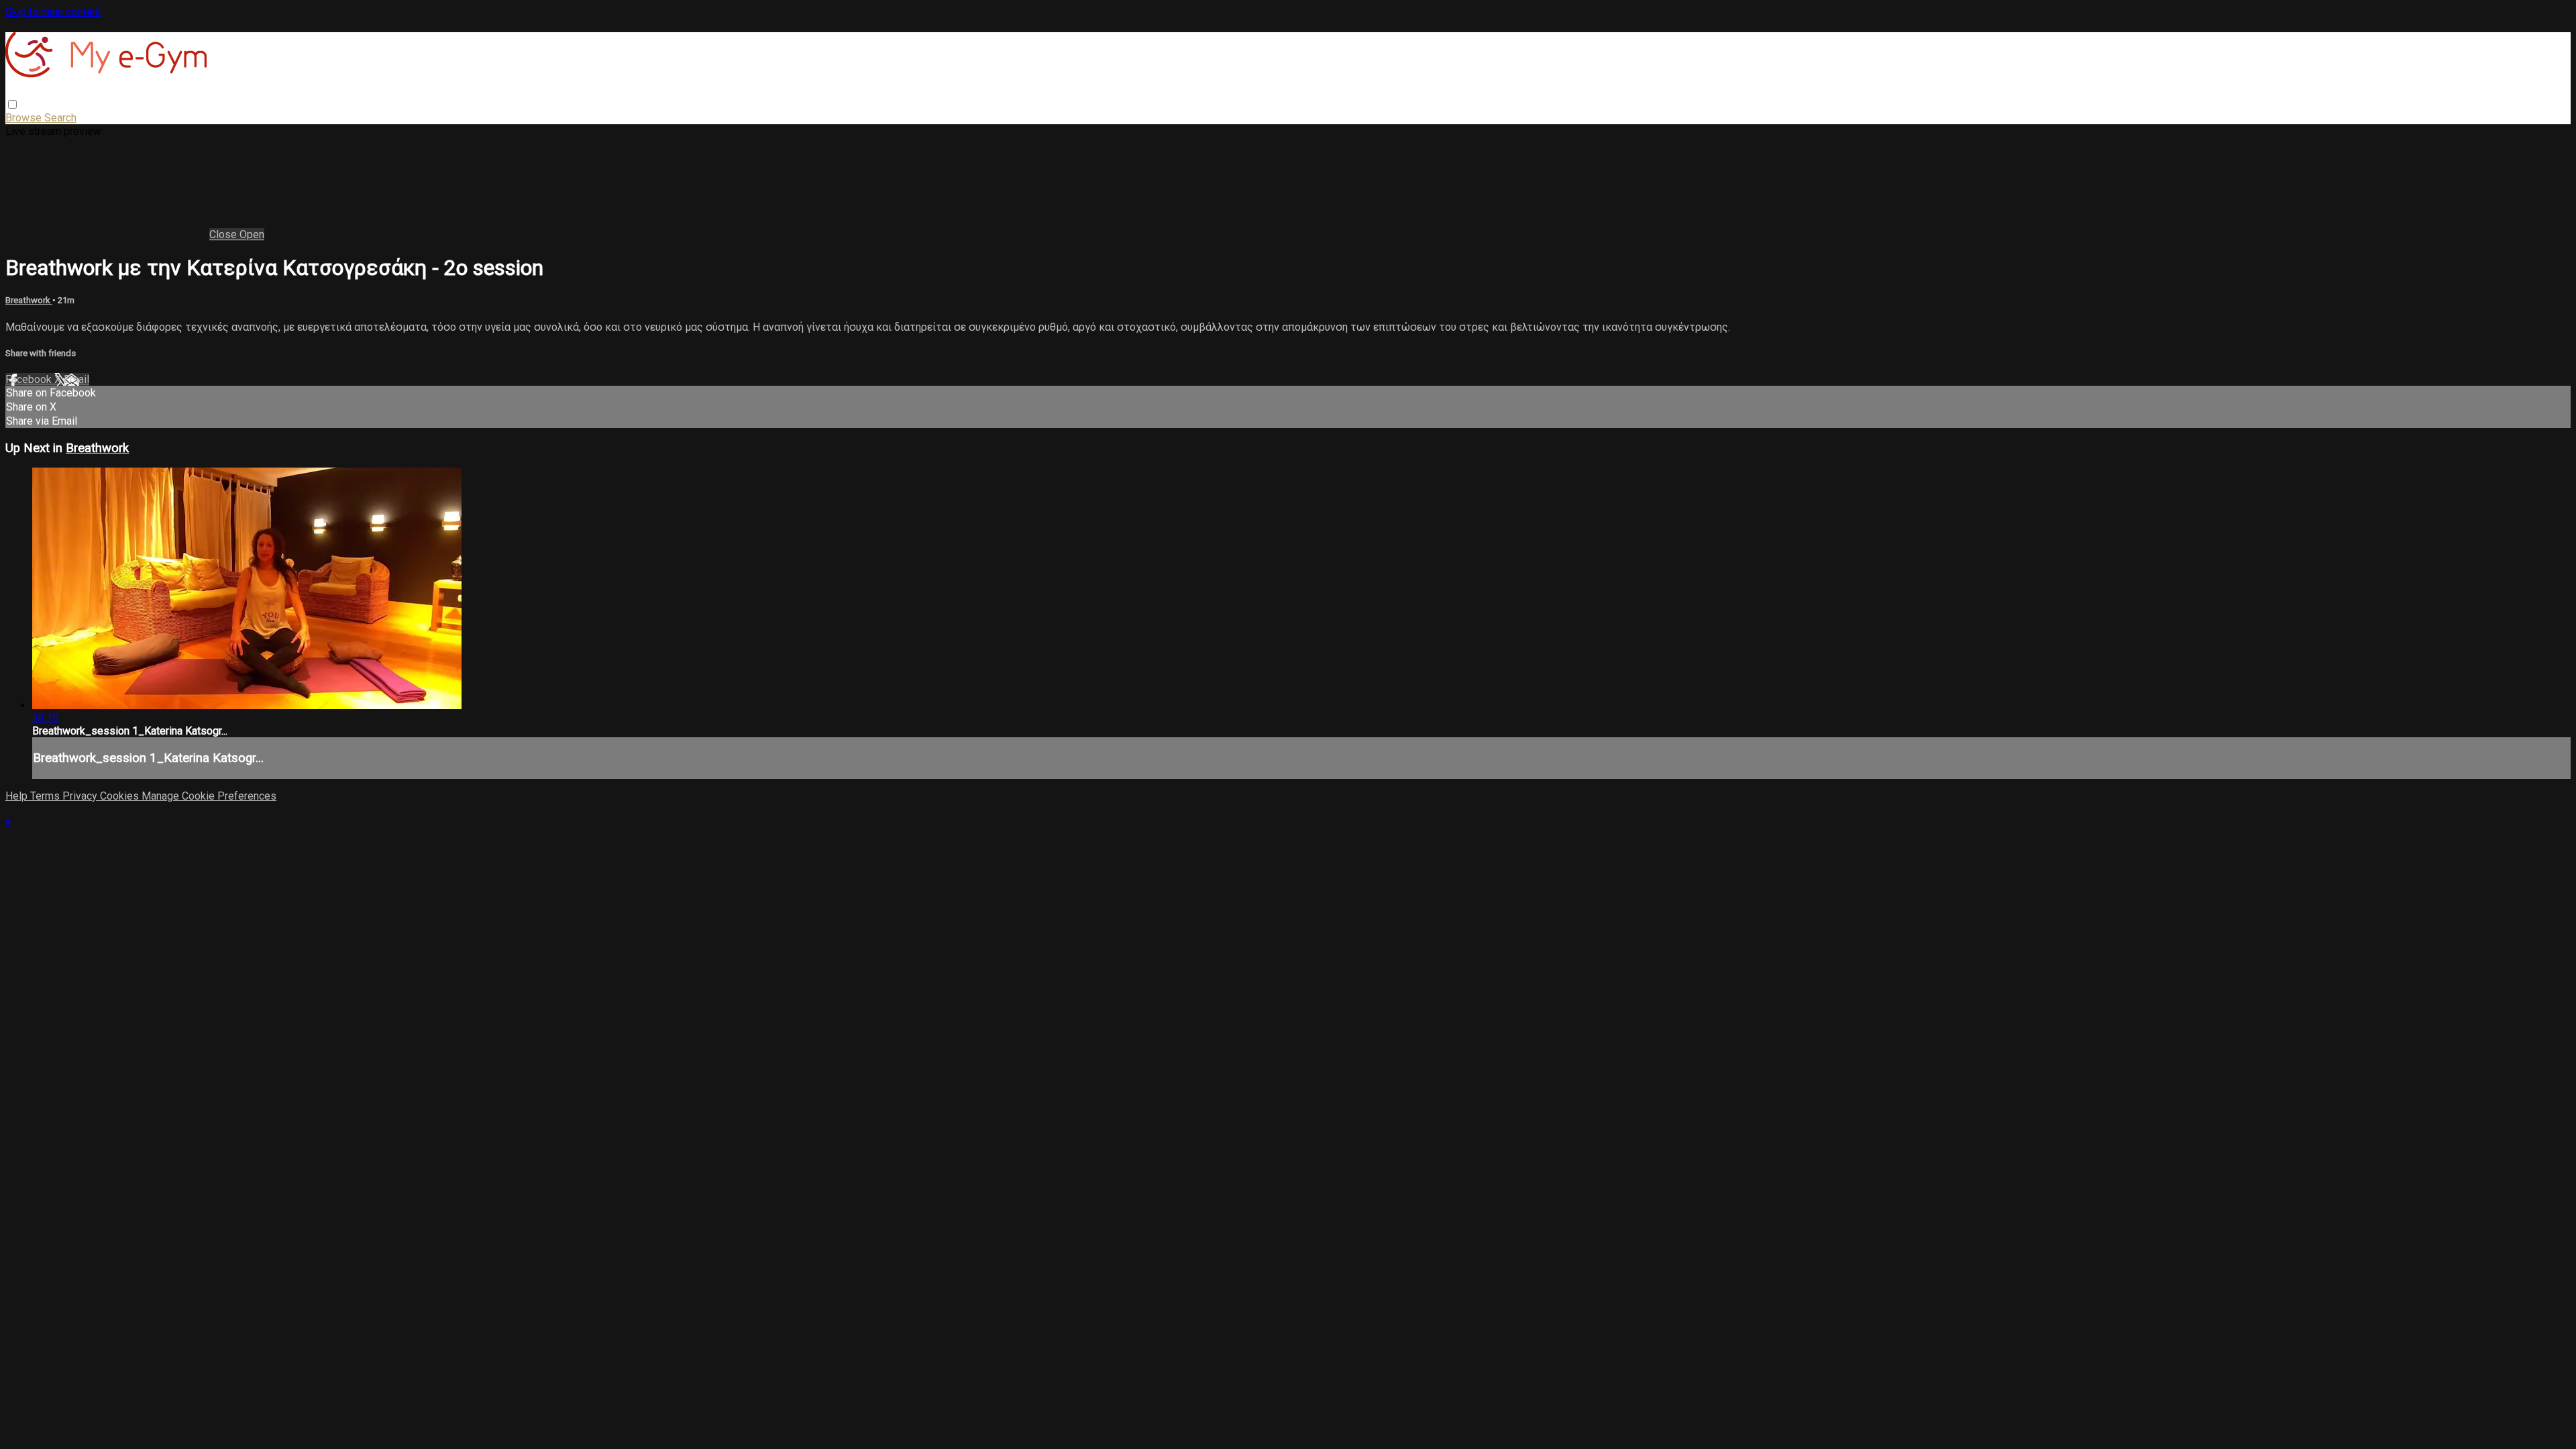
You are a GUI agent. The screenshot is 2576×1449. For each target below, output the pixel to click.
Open (252, 234)
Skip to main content (53, 12)
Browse (25, 118)
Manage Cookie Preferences (209, 796)
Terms (46, 796)
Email (76, 379)
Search (60, 118)
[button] (12, 104)
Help (18, 796)
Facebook (30, 379)
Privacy (81, 796)
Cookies (121, 796)
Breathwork (29, 300)
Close (224, 234)
